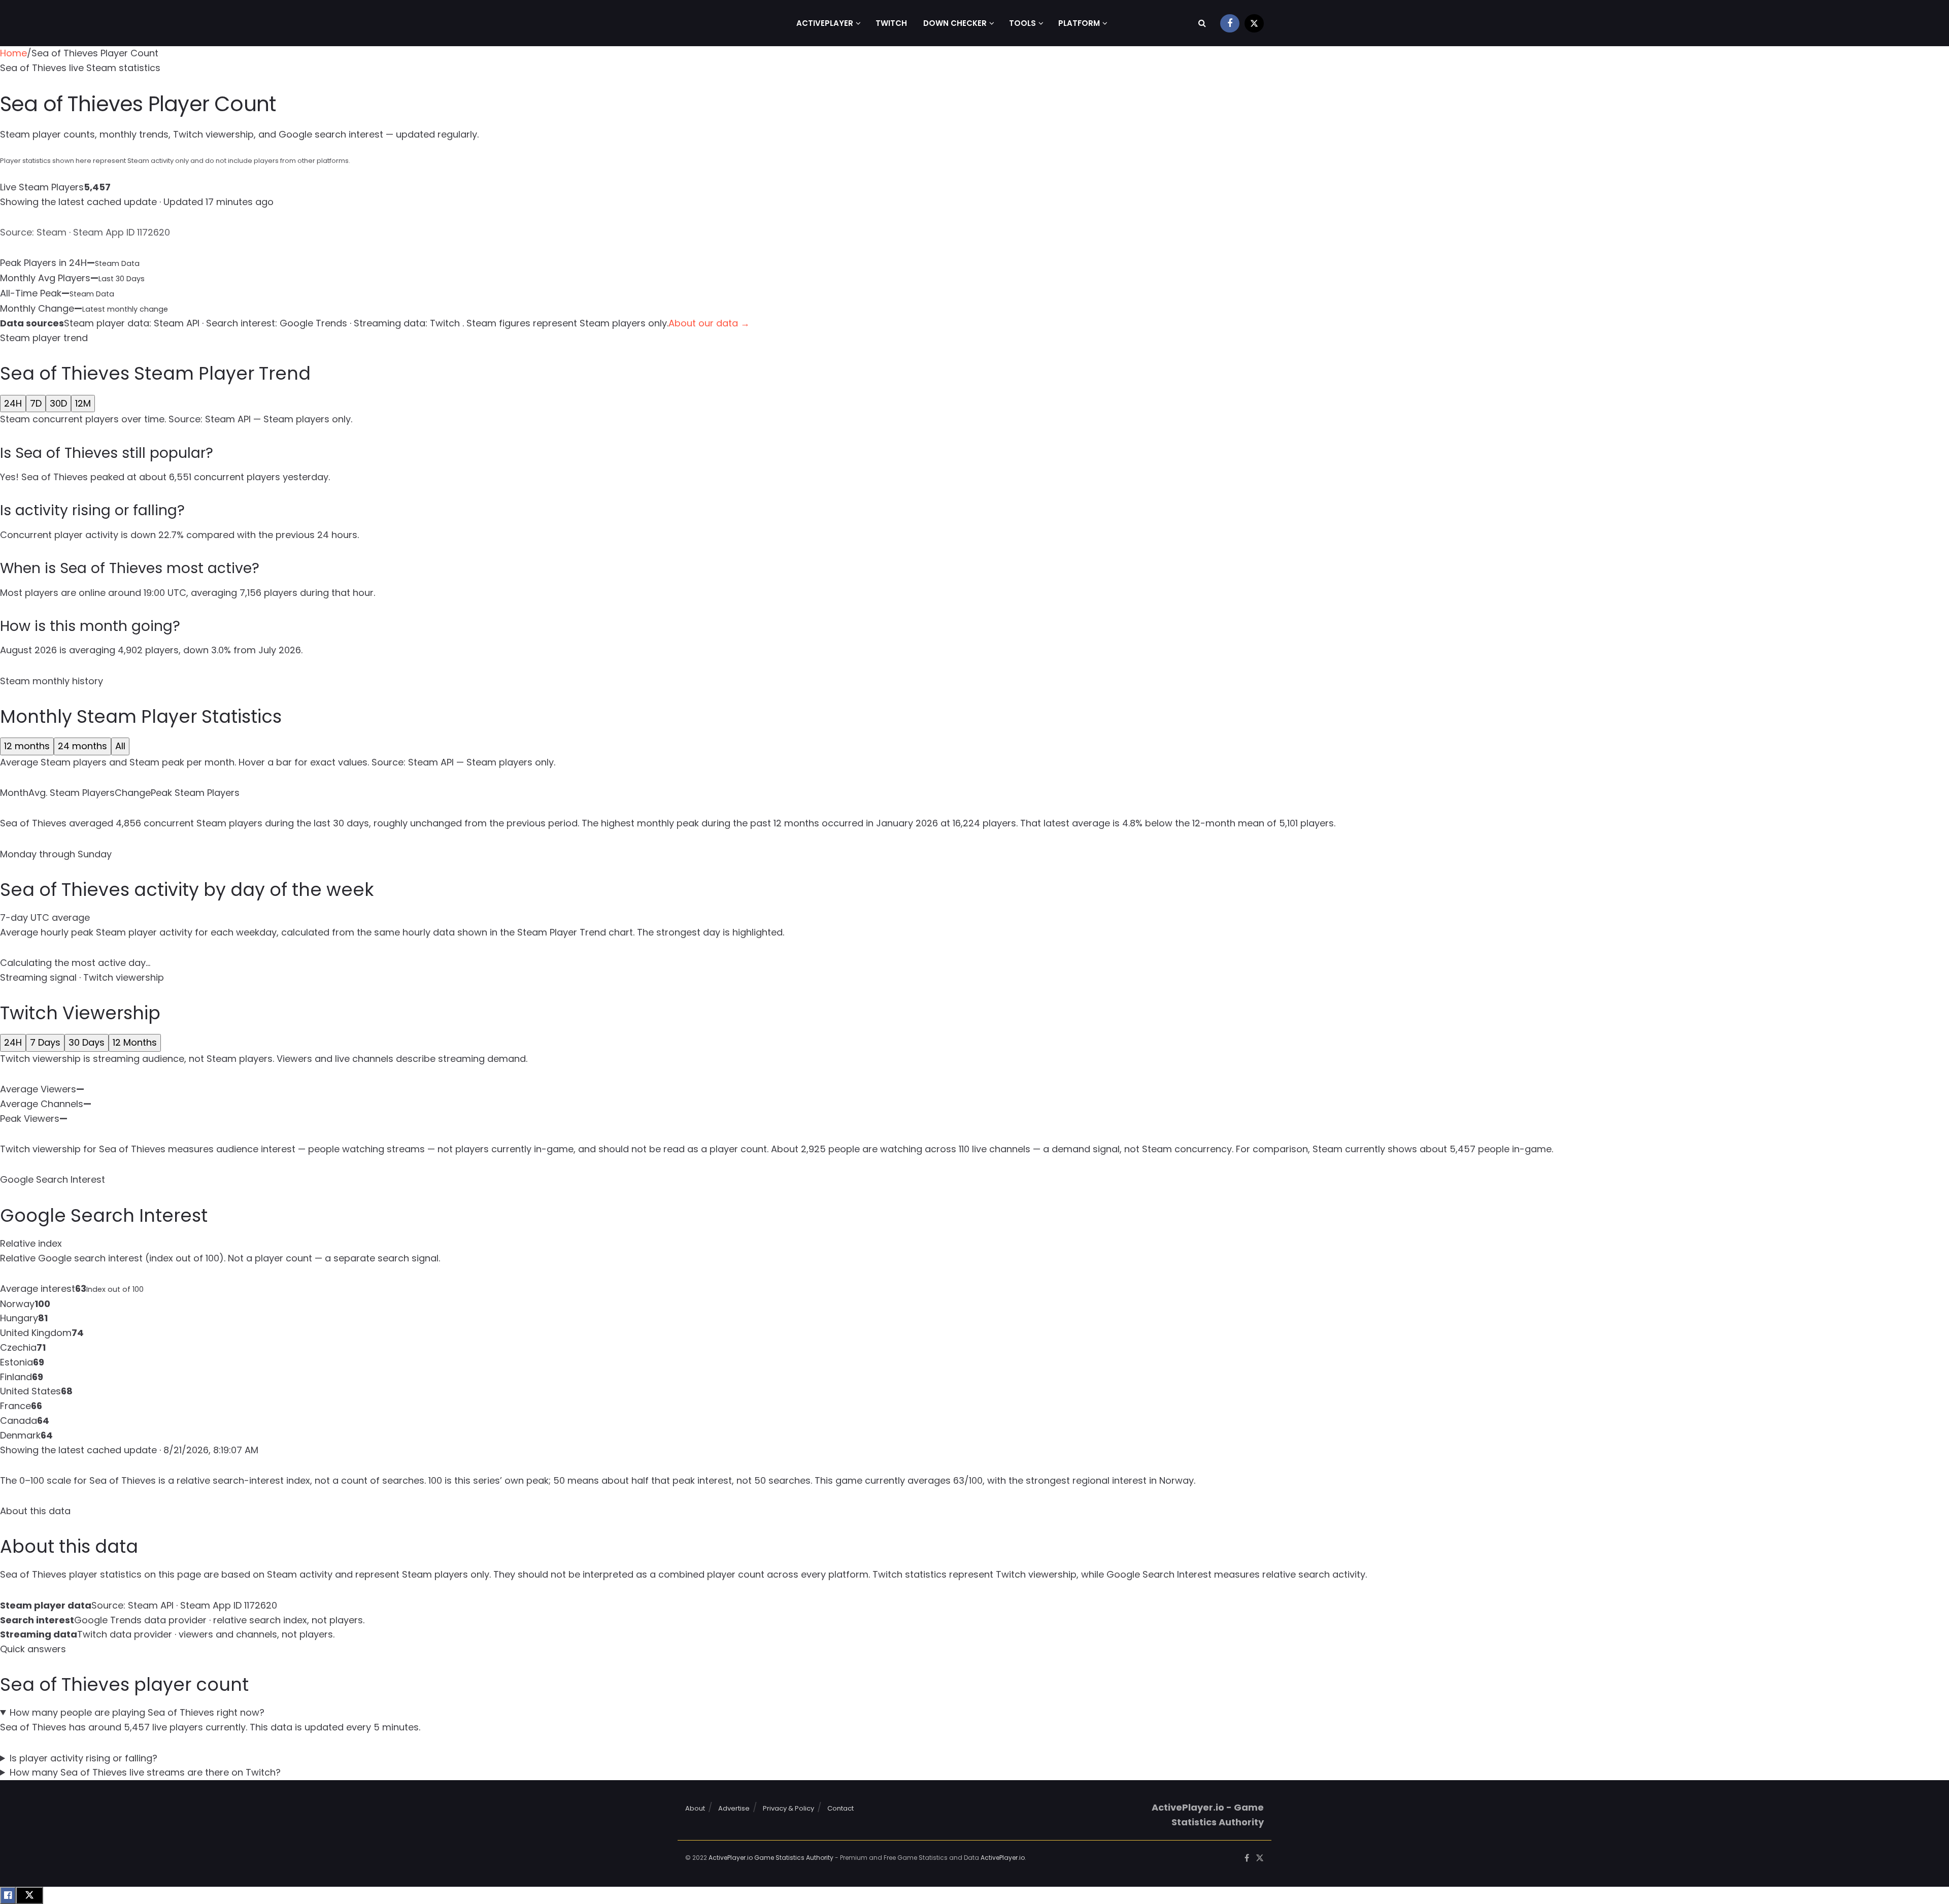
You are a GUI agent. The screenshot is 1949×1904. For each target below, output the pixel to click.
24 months (82, 746)
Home (13, 53)
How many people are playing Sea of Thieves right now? (137, 1712)
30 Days (87, 1042)
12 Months (135, 1042)
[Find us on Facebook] (1230, 23)
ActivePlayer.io (1003, 1858)
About (695, 1808)
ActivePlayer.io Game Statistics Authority (771, 1858)
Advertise (734, 1808)
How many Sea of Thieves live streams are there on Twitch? (145, 1772)
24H (13, 403)
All (120, 746)
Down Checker (955, 23)
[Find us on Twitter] (1254, 23)
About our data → (709, 323)
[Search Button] (1202, 23)
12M (83, 403)
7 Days (45, 1042)
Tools (1022, 23)
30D (58, 403)
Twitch (891, 23)
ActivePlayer (825, 23)
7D (36, 403)
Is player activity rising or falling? (83, 1758)
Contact (841, 1808)
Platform (1079, 23)
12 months (27, 746)
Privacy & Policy (788, 1808)
